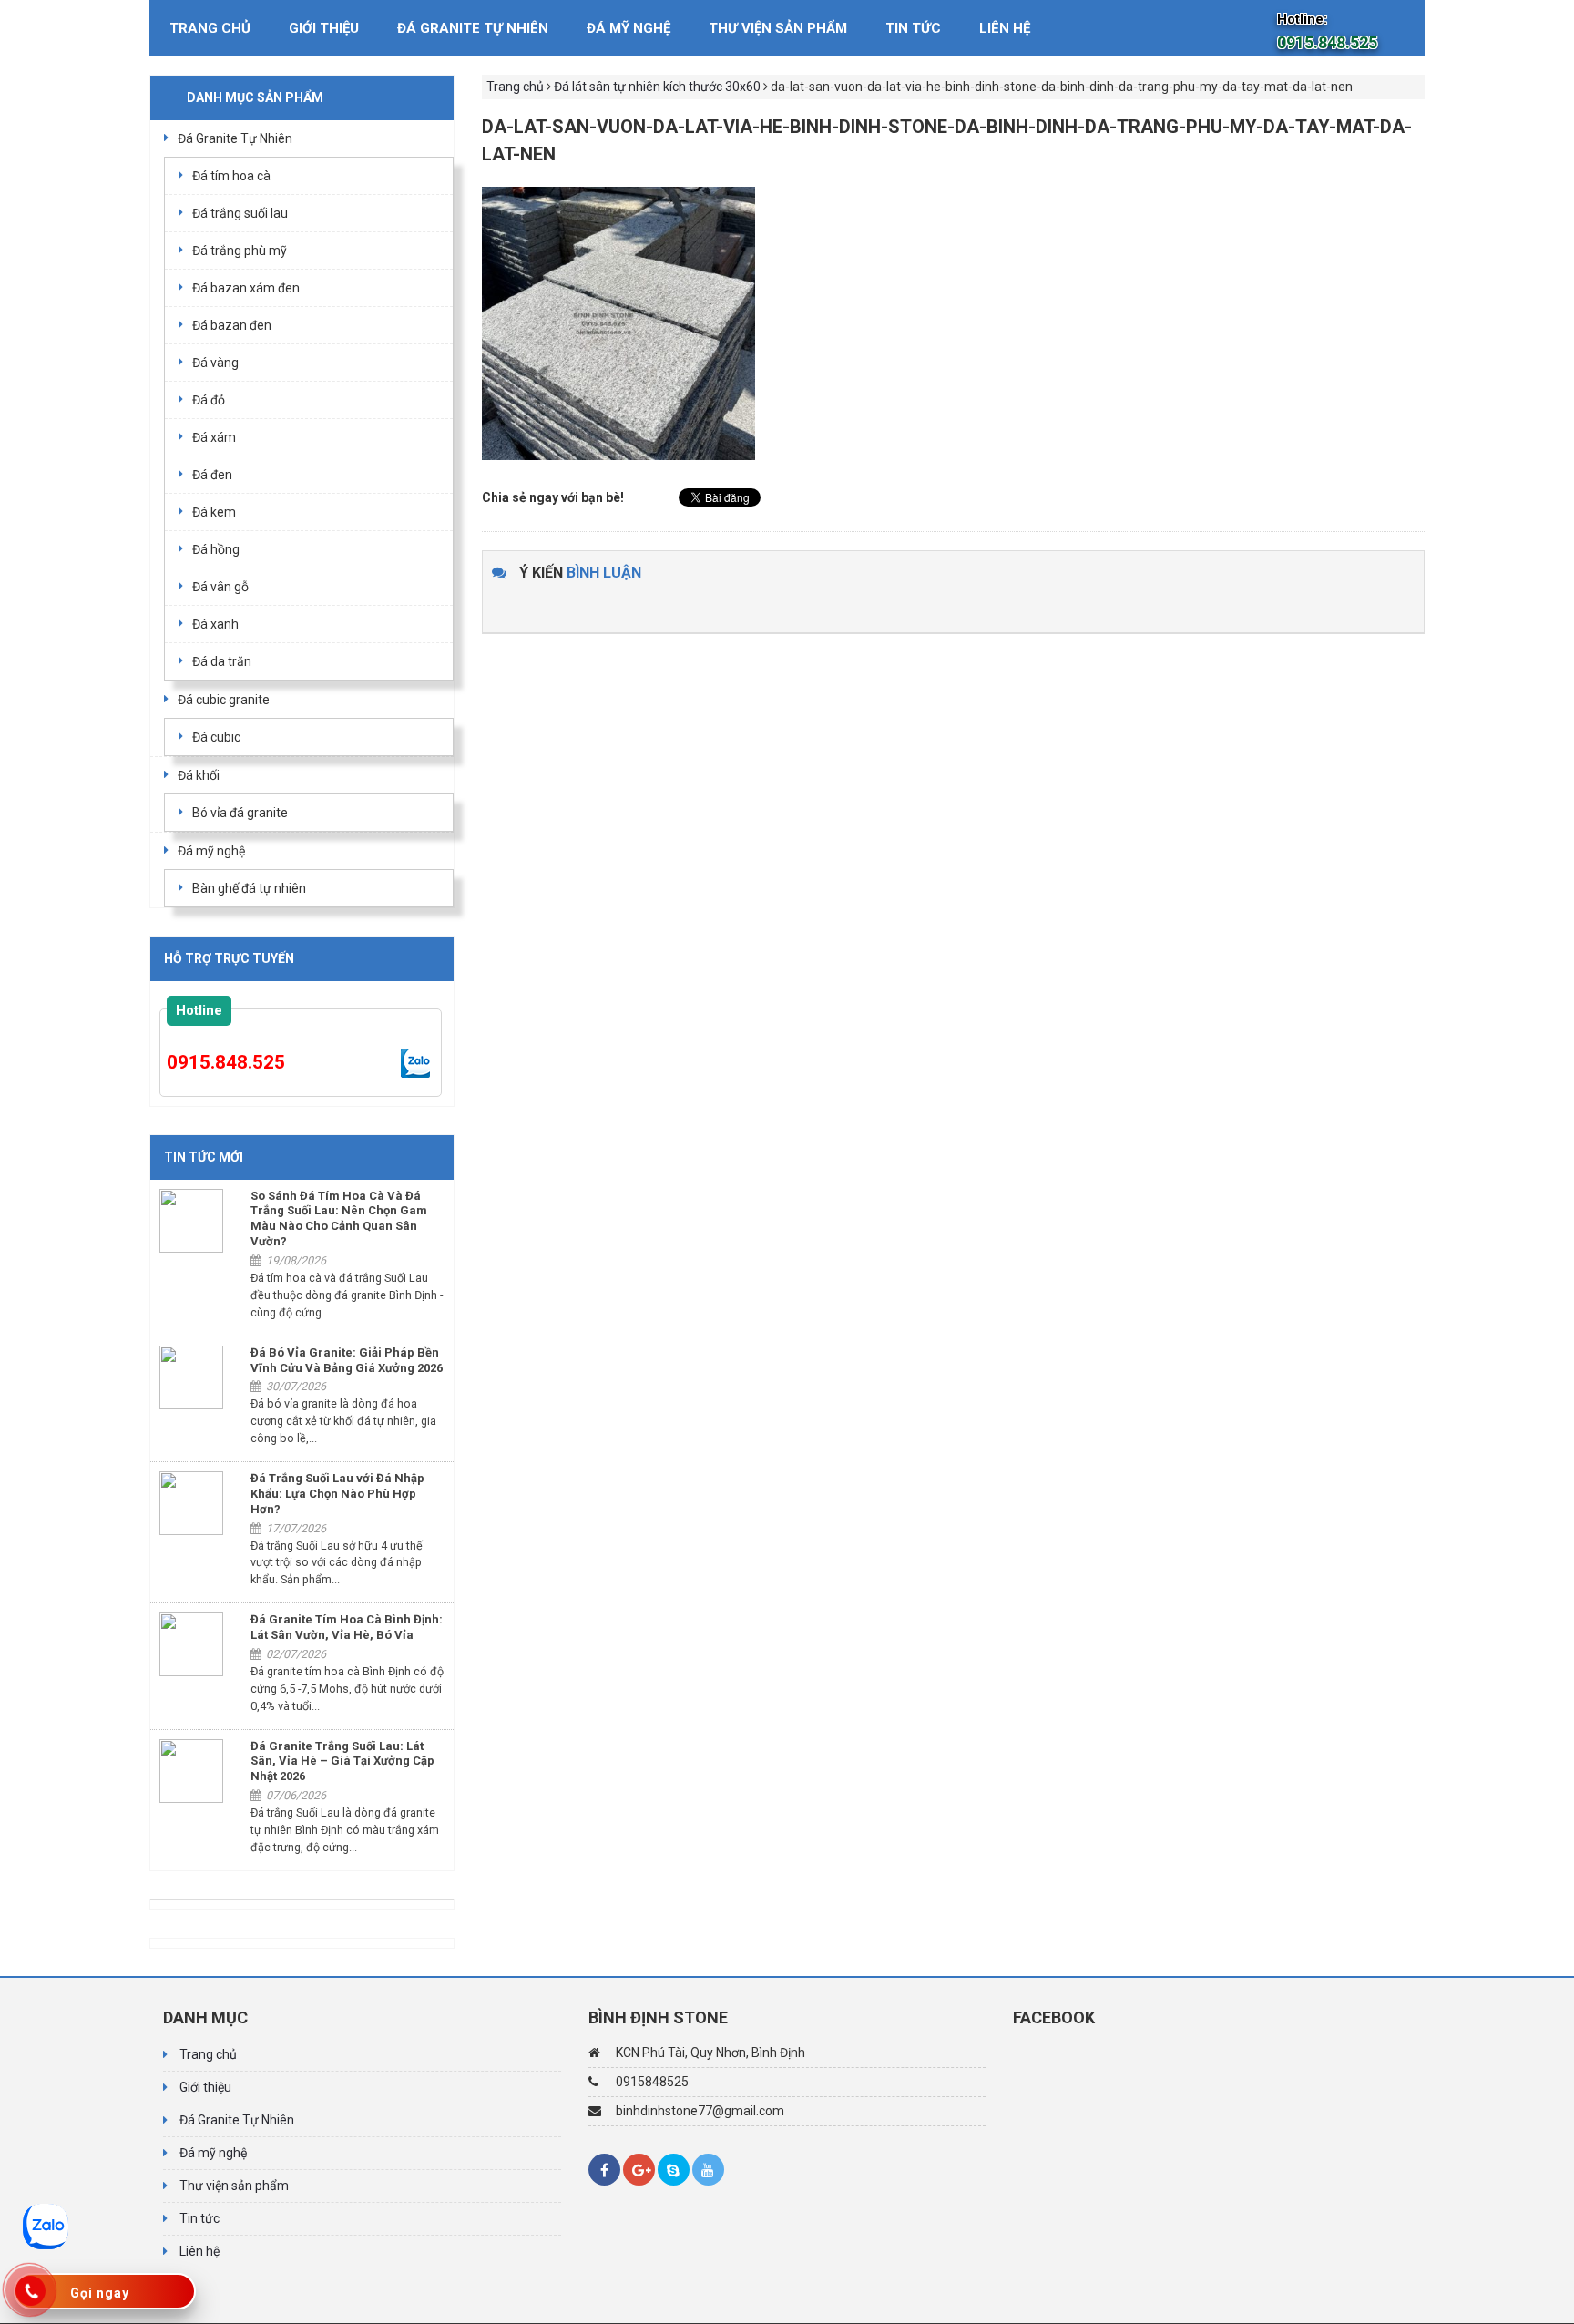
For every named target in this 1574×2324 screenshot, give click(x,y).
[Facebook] (604, 2170)
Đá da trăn (222, 661)
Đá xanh (215, 624)
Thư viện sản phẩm (778, 28)
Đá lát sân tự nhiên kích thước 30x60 (657, 87)
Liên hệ (1005, 28)
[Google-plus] (639, 2170)
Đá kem (214, 512)
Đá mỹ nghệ (629, 28)
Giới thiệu (324, 28)
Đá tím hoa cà (231, 176)
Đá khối (199, 775)
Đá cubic (216, 737)
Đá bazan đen (232, 325)
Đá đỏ (209, 400)
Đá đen (212, 475)
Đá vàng (215, 363)
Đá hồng (216, 549)
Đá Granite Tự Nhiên (473, 28)
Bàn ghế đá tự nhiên (249, 888)
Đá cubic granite (224, 700)
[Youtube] (708, 2170)
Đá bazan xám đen (246, 288)
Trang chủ (210, 28)
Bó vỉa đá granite (240, 813)
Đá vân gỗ (220, 587)
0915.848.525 (226, 1062)
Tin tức (913, 28)
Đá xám (214, 437)
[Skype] (674, 2170)
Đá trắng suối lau (240, 213)
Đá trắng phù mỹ (240, 251)
